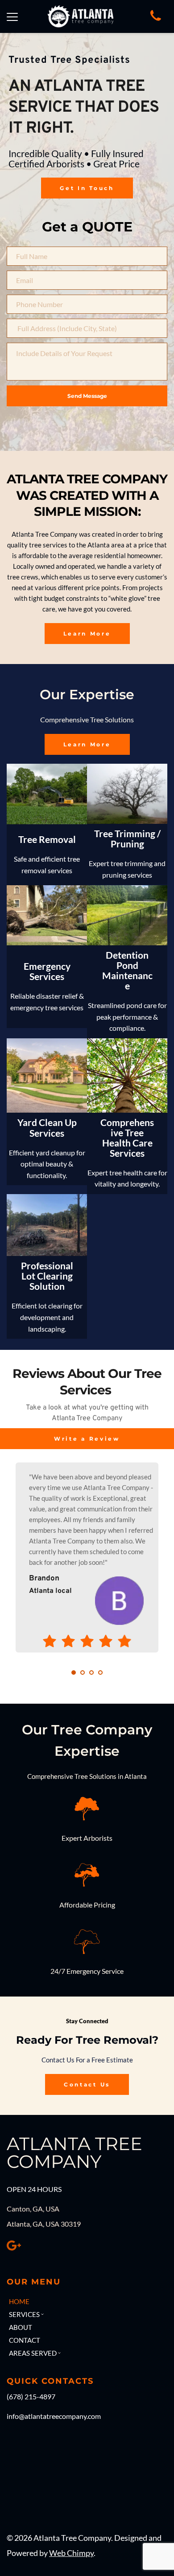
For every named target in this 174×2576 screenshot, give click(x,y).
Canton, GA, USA (33, 2209)
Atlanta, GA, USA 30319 (44, 2224)
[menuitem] (43, 2301)
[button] (12, 17)
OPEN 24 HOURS (34, 2189)
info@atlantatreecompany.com (54, 2416)
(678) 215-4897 (31, 2396)
